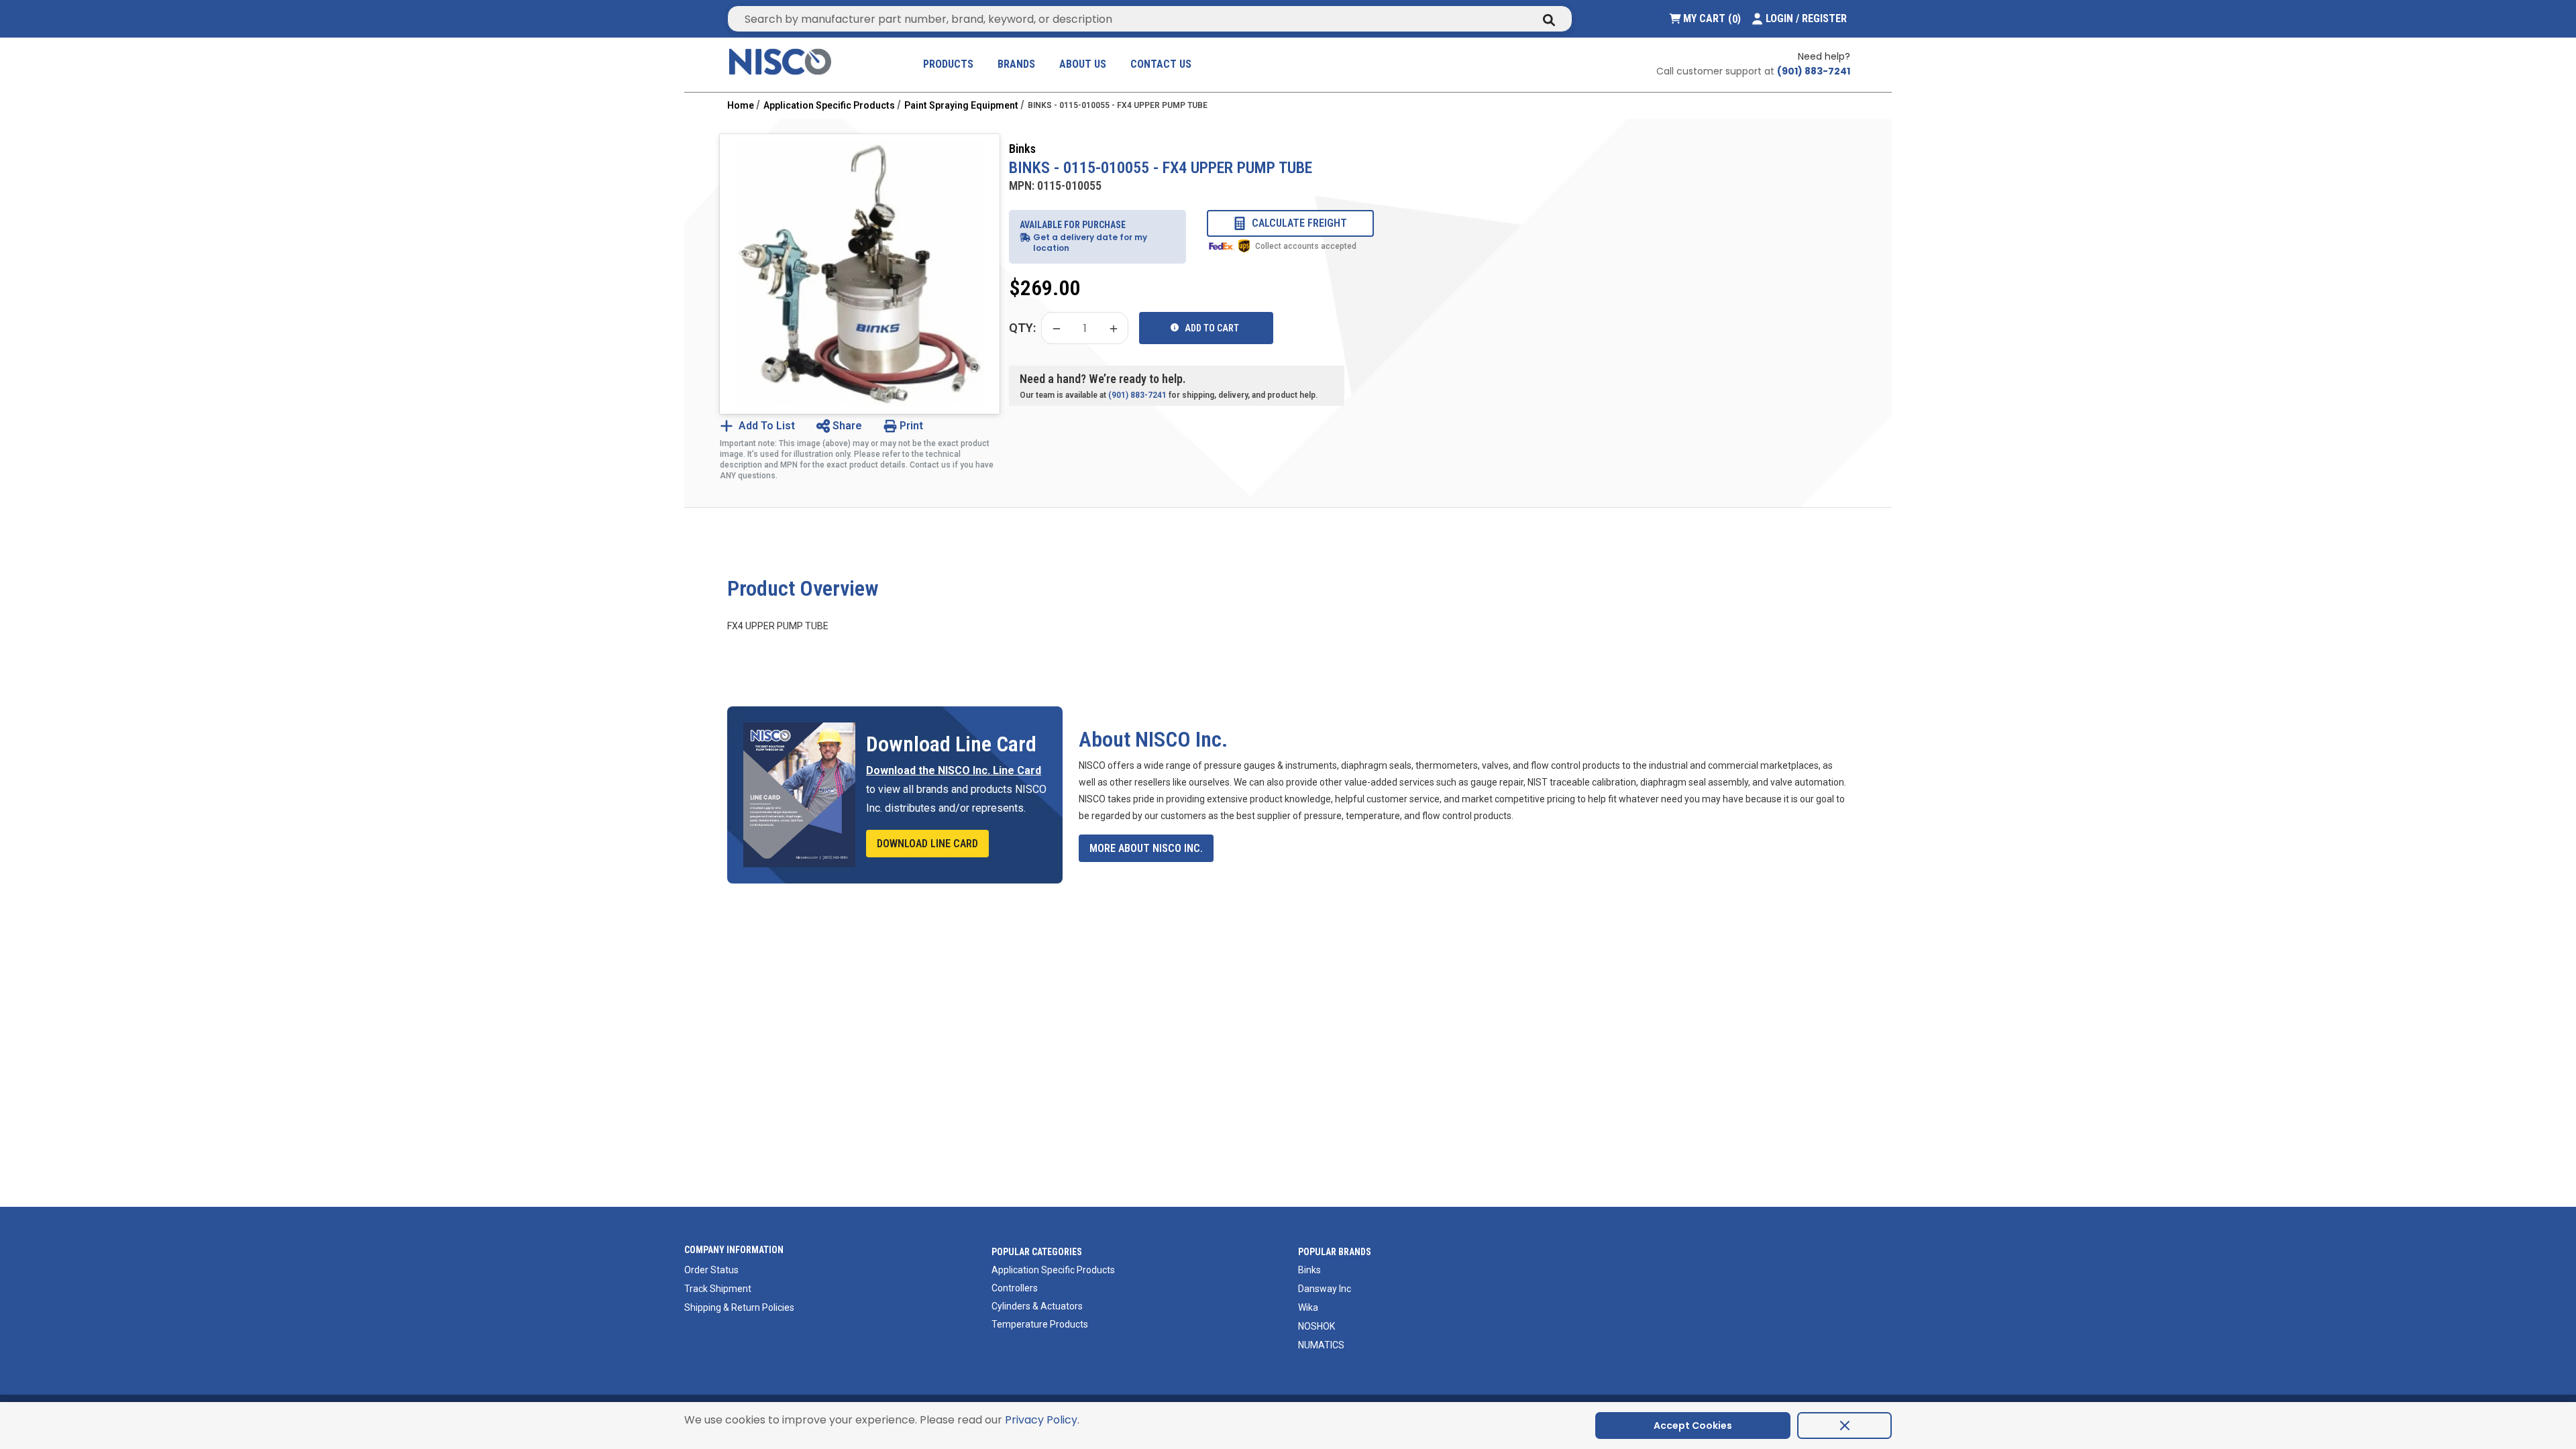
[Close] (1844, 1426)
